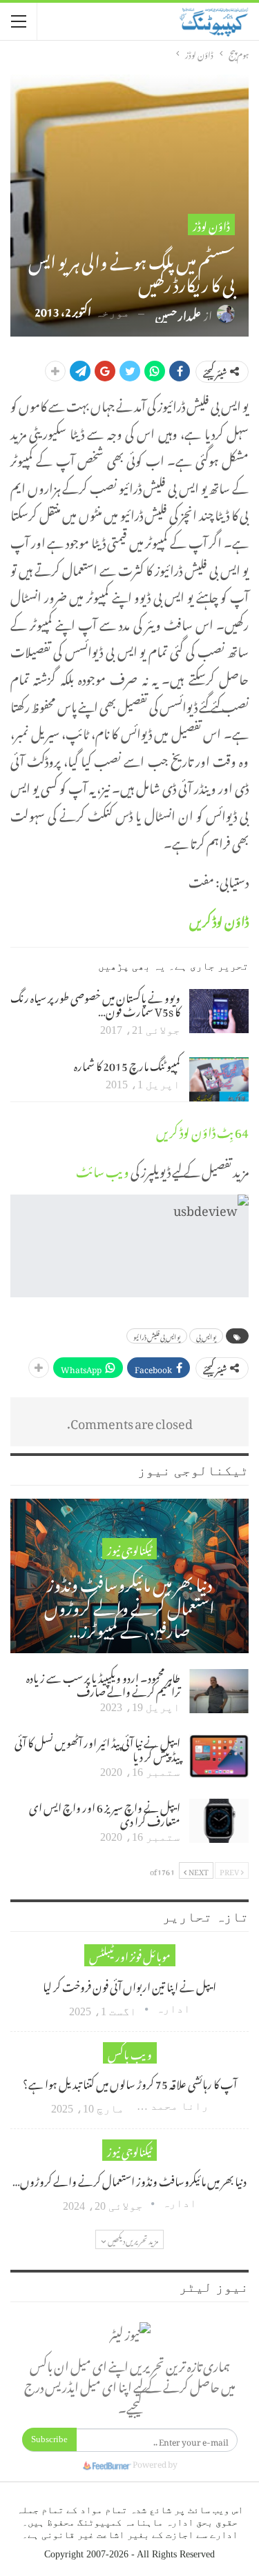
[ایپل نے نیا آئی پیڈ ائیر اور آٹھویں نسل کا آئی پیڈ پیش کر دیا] (219, 1756)
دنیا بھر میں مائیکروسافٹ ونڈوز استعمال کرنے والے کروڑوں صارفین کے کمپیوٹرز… (129, 1605)
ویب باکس (130, 2053)
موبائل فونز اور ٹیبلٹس (130, 1955)
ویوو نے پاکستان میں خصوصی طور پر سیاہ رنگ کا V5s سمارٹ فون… (95, 1003)
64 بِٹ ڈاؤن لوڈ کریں (202, 1130)
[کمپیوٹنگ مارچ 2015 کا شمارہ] (219, 1079)
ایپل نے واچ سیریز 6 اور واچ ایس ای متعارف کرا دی (105, 1813)
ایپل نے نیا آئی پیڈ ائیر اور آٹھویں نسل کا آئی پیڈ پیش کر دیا (97, 1748)
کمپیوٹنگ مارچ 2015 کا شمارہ (127, 1064)
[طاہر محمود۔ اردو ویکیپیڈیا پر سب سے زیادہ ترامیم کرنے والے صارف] (219, 1691)
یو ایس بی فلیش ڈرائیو (157, 1336)
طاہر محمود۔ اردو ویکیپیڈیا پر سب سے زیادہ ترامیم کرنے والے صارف (103, 1683)
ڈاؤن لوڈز (211, 224)
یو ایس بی (206, 1336)
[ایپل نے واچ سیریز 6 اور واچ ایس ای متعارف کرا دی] (219, 1821)
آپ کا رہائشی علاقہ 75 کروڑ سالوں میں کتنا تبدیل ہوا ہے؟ (130, 2082)
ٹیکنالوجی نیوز (129, 1549)
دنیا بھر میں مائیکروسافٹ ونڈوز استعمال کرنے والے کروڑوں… (129, 2179)
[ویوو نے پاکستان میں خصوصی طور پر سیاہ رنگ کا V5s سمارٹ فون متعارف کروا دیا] (219, 1011)
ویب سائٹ (103, 1169)
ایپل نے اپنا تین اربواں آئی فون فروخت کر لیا (129, 1985)
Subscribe (49, 2439)
